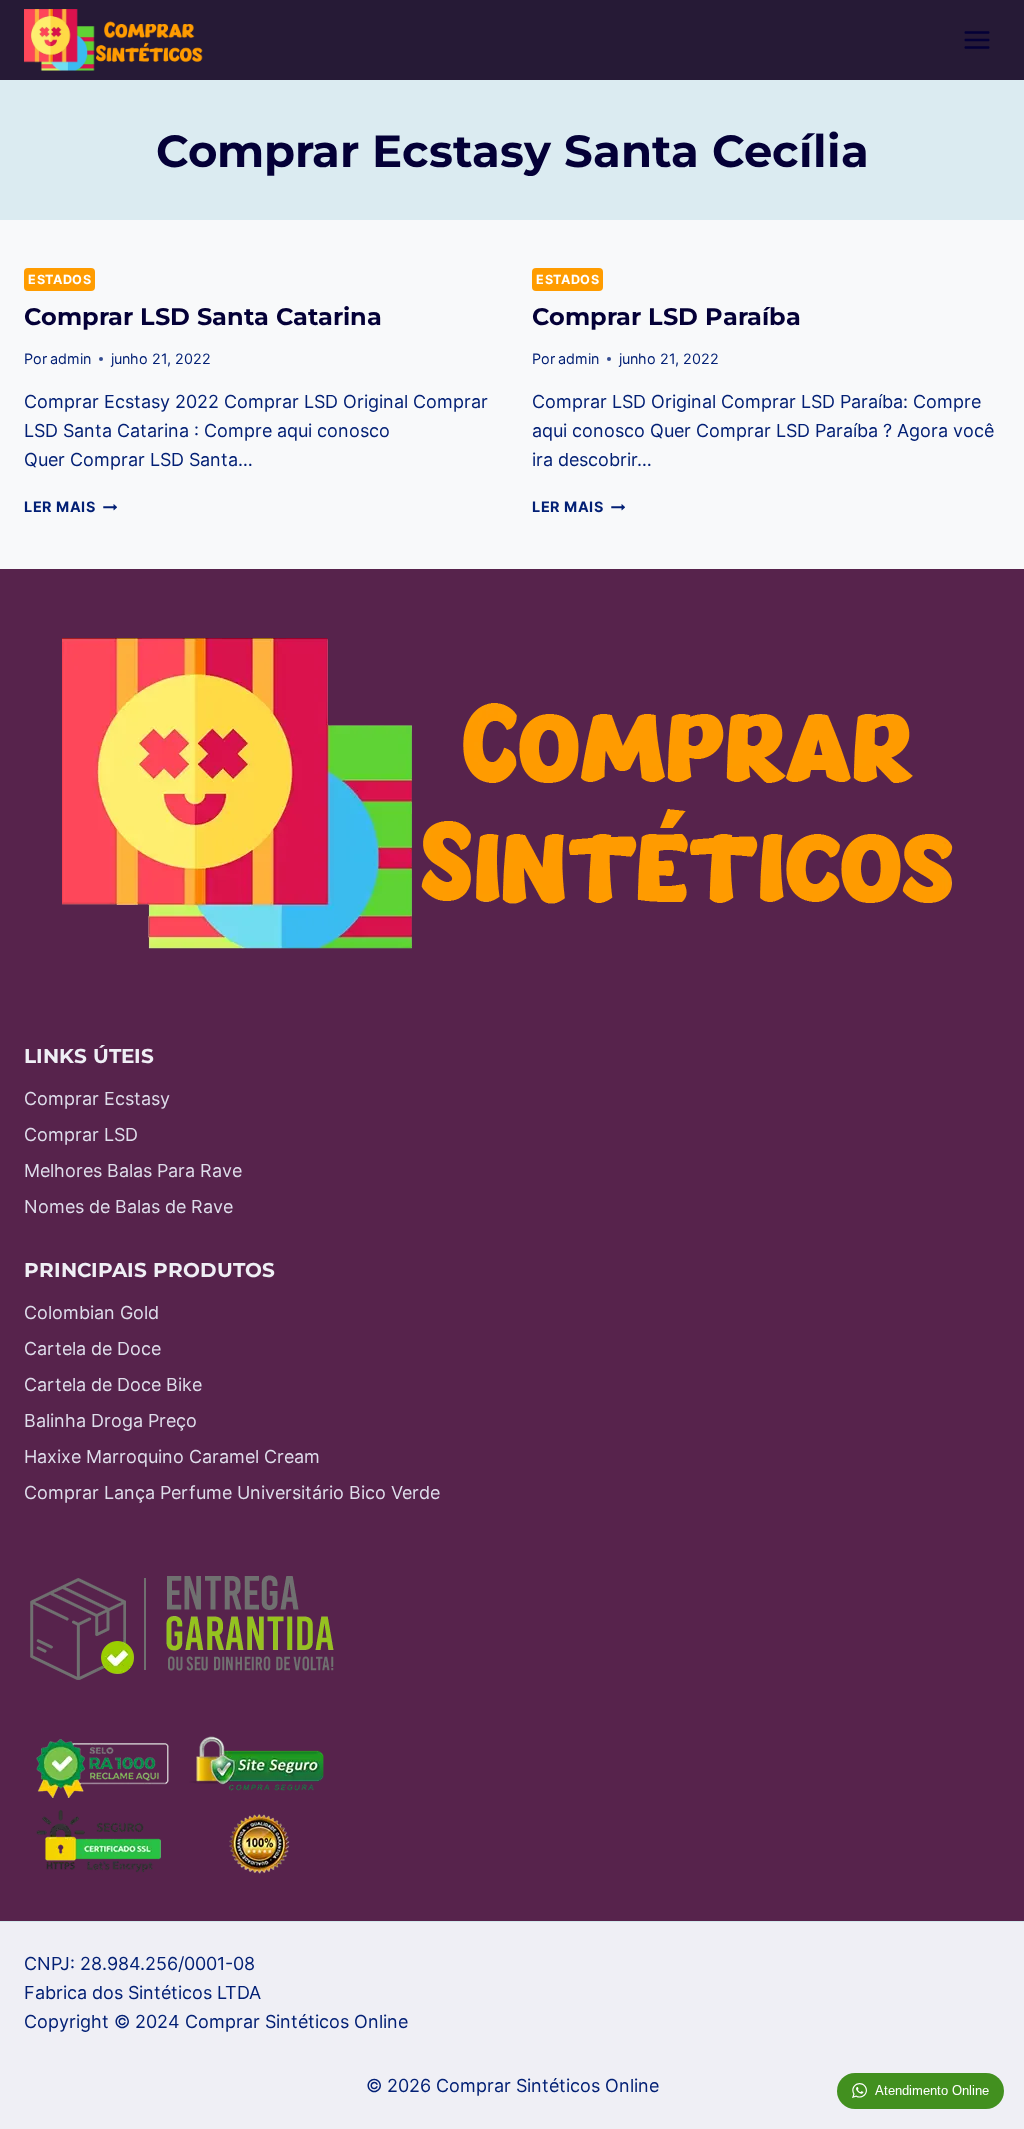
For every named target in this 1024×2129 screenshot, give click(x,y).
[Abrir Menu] (976, 39)
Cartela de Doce (92, 1348)
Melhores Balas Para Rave (133, 1170)
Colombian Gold (91, 1312)
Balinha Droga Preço (110, 1420)
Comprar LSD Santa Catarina (203, 316)
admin (70, 358)
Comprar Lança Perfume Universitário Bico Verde (232, 1492)
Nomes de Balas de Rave (128, 1206)
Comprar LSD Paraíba (666, 316)
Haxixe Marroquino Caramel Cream (172, 1456)
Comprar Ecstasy (97, 1098)
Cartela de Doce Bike (113, 1384)
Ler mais (70, 506)
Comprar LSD (81, 1134)
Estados (59, 279)
